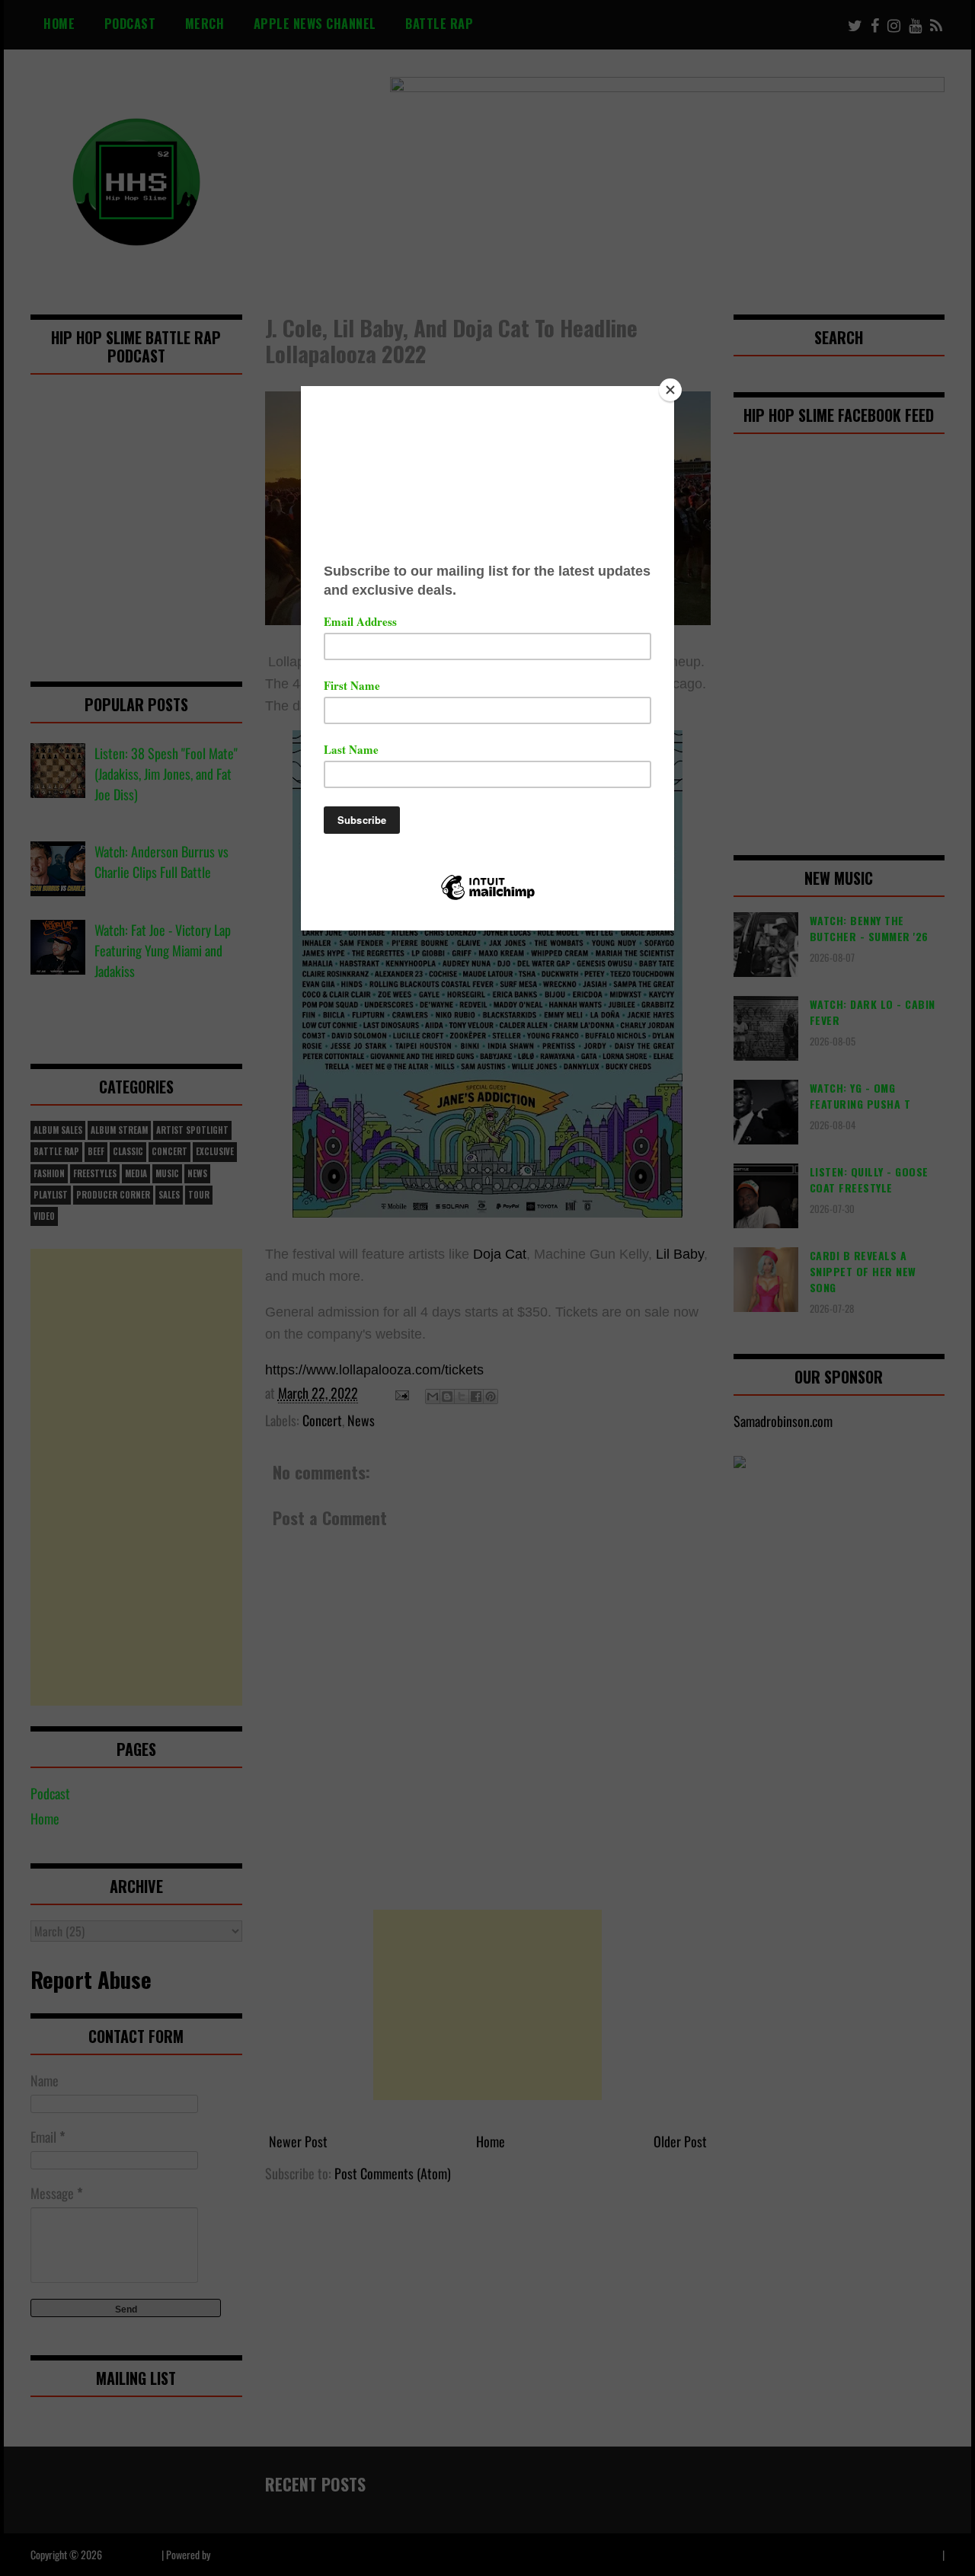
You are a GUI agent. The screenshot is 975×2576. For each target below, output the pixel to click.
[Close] (670, 390)
